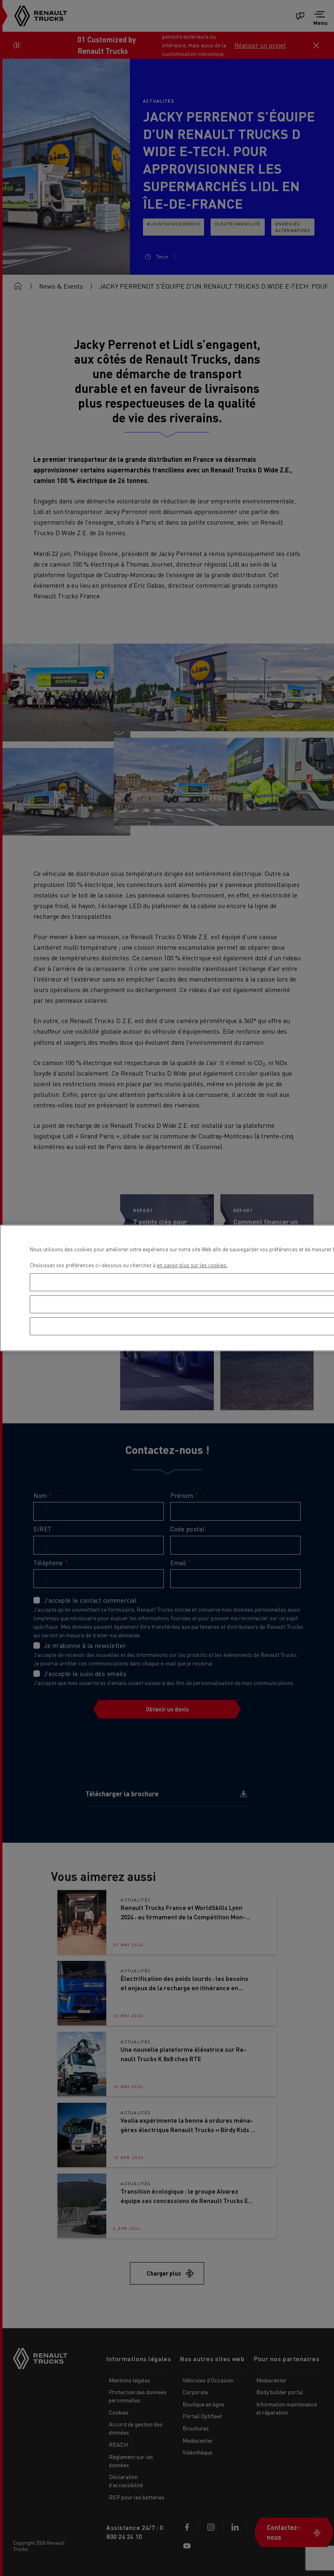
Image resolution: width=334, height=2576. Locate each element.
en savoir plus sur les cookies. (192, 1265)
